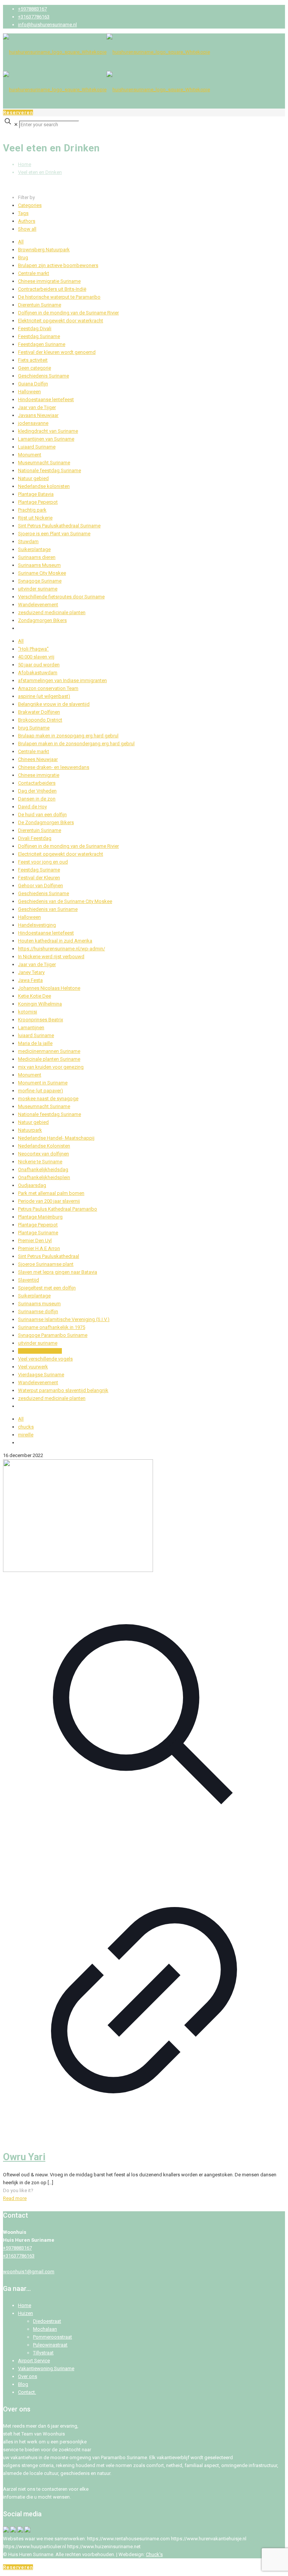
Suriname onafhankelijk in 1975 (52, 1327)
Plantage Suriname (38, 1233)
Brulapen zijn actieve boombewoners (58, 265)
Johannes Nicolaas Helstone (49, 988)
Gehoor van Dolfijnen (40, 886)
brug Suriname (34, 728)
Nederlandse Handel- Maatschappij (56, 1138)
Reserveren (18, 112)
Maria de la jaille (35, 1043)
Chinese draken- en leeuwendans (54, 767)
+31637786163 (34, 17)
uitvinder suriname (38, 589)
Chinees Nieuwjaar (38, 759)
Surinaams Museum (39, 565)
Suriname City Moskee (42, 573)
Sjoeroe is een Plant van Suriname (54, 534)
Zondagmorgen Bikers (42, 620)
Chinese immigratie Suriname (49, 281)
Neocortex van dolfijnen (43, 1154)
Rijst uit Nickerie (35, 518)
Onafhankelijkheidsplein (44, 1177)
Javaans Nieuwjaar (38, 415)
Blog (23, 2384)
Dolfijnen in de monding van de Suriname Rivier (68, 313)
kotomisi (28, 1012)
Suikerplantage (34, 549)
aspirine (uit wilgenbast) (44, 696)
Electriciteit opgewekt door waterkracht (61, 854)
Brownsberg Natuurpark (44, 250)
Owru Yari (24, 2157)
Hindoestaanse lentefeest (46, 399)
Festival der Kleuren (39, 878)
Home (25, 164)
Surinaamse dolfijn (38, 1311)
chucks (26, 1427)
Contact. (27, 2392)
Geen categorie (34, 368)
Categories (30, 205)
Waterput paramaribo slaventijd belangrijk (63, 1390)
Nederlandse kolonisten (44, 486)
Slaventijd (28, 1280)
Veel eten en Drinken (40, 172)
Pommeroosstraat (52, 2337)
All (21, 242)
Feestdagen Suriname (42, 344)
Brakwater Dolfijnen (39, 712)
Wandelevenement (38, 605)
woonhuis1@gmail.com (29, 2272)
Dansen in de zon (37, 799)
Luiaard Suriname (37, 447)
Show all (27, 229)
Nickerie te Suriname (40, 1162)
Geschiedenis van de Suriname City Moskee (65, 901)
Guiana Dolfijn (33, 384)
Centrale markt (34, 273)
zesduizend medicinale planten (52, 612)
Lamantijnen (31, 1028)
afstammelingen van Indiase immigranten (62, 680)
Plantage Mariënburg (40, 1217)
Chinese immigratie (39, 775)
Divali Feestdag (35, 838)
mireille (26, 1435)
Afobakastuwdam (38, 673)
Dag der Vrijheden (37, 791)
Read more (15, 2198)
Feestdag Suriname (39, 336)
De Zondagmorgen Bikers (46, 822)
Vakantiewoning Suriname (46, 2368)
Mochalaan (45, 2329)
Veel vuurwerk (33, 1367)
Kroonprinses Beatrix (40, 1020)
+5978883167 (32, 9)
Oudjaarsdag (32, 1185)
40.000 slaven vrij (36, 657)
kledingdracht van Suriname (48, 431)
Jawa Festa (30, 980)
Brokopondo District (40, 720)
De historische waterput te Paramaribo (59, 297)
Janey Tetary (31, 972)
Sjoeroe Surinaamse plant (46, 1264)
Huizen (25, 2313)
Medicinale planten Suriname (49, 1059)
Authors (27, 221)
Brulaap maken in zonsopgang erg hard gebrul (68, 736)
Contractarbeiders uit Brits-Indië (52, 289)
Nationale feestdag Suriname (49, 470)
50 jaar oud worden (39, 665)
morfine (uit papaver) (40, 1091)
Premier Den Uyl (35, 1240)
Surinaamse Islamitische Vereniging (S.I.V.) (64, 1319)
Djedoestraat (47, 2321)
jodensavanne (33, 423)
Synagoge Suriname (40, 581)
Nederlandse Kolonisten (44, 1146)
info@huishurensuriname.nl (47, 25)
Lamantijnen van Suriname (46, 439)
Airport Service (34, 2361)
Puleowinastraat (50, 2345)
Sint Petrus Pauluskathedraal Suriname (59, 526)
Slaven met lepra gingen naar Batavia (58, 1272)
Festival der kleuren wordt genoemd (57, 352)
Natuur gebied (33, 478)
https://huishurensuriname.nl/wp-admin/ (61, 949)
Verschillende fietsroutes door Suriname (61, 597)
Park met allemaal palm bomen (51, 1193)
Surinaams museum (39, 1304)
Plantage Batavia (36, 494)
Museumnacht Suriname (44, 463)
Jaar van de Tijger (37, 407)
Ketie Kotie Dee (34, 996)
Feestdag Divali (35, 328)
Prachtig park (32, 510)
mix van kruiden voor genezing (51, 1067)
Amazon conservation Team (48, 688)
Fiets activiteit (33, 360)
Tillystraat (43, 2353)
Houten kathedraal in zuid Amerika (55, 941)
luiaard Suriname (36, 1035)
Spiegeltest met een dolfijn (47, 1288)
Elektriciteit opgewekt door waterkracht (61, 321)
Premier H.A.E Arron (39, 1248)
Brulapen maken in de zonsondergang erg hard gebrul (76, 744)
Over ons (28, 2376)
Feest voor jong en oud (43, 862)
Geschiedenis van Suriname (48, 909)
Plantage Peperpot (38, 502)
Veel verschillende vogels (45, 1359)
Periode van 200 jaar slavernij (49, 1201)
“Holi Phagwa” (33, 649)
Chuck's (154, 2554)
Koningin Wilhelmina (40, 1004)
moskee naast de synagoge (48, 1098)
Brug (23, 257)
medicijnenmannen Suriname (49, 1051)
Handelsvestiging (37, 925)
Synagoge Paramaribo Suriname (53, 1335)
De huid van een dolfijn (42, 815)
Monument (30, 455)
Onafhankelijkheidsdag (43, 1169)
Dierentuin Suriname (40, 305)
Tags (23, 213)
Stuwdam (28, 541)
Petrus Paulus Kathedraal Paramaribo (58, 1209)
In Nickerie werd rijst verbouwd (51, 957)
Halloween (29, 392)
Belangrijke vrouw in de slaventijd (54, 704)
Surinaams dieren (37, 557)
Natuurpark (30, 1130)
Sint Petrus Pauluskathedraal (49, 1256)
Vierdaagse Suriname (41, 1375)
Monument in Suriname (43, 1083)
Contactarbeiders (37, 783)
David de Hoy (32, 807)
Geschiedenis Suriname (43, 376)
